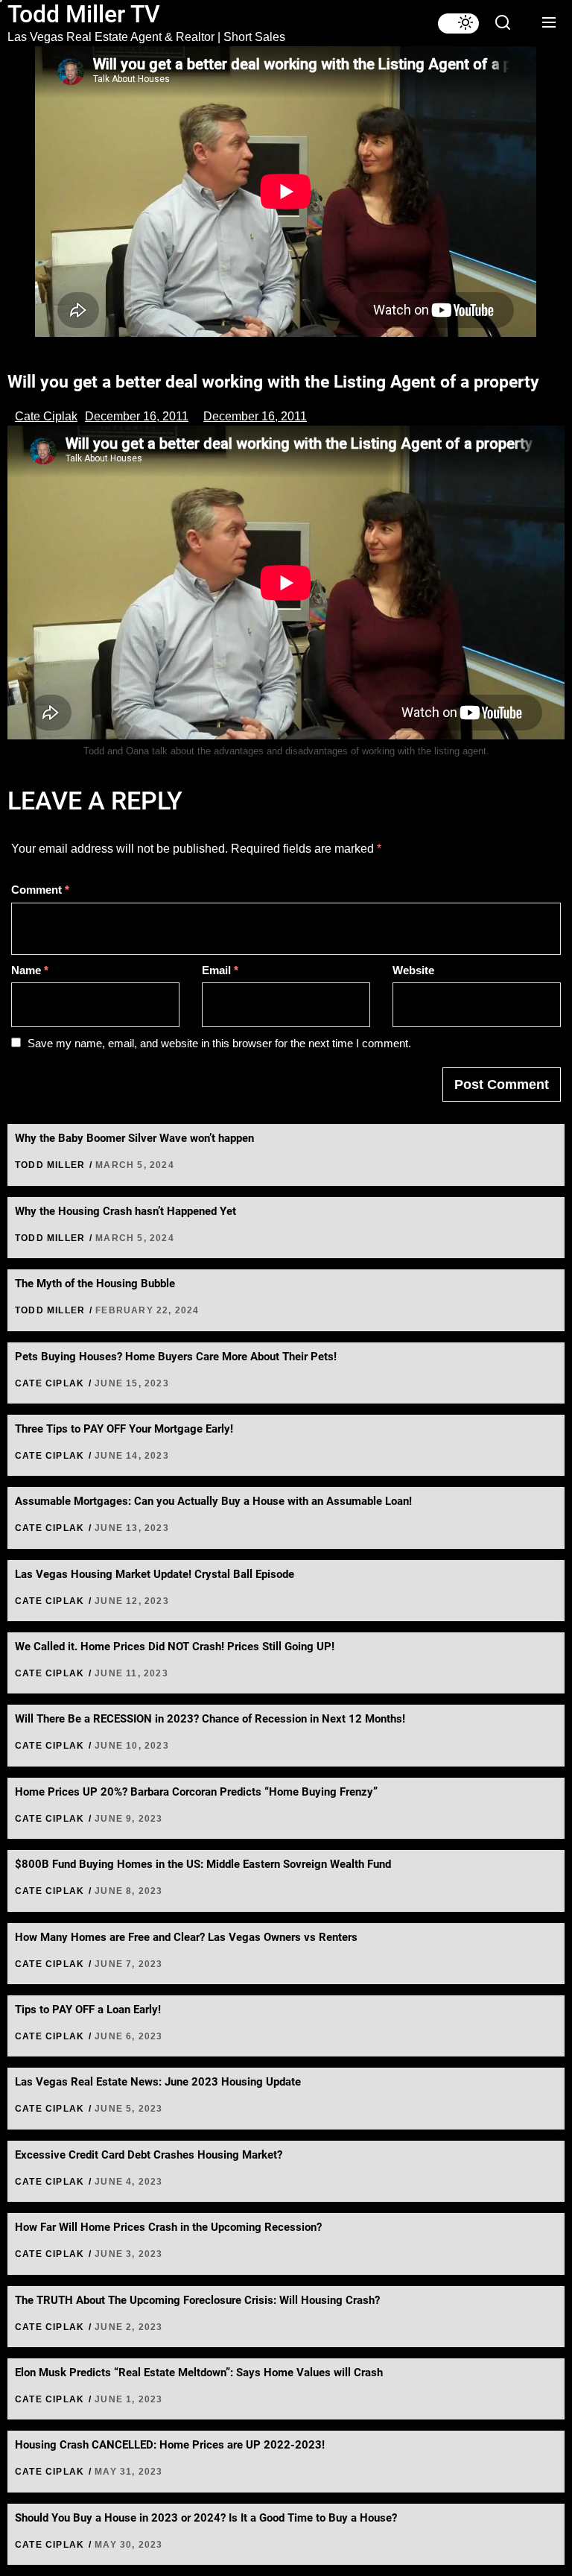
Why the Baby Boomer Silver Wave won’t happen (134, 1138)
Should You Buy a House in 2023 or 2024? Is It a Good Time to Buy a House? (206, 2518)
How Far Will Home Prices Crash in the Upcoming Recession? (168, 2227)
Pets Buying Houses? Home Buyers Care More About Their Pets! (176, 1357)
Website (413, 970)
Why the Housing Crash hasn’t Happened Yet (125, 1211)
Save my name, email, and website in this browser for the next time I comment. (219, 1043)
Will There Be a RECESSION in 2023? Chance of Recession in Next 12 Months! (210, 1719)
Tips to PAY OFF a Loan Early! (88, 2010)
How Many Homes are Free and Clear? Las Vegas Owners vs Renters (186, 1937)
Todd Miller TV (84, 14)
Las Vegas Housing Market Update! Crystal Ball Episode (155, 1574)
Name (30, 970)
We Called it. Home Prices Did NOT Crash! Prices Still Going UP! (175, 1647)
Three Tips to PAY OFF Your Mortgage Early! (124, 1429)
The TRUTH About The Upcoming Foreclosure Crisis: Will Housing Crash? (197, 2300)
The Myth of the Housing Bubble (95, 1284)
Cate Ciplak (46, 416)
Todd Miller (50, 1165)
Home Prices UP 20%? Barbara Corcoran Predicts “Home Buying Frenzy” (196, 1792)
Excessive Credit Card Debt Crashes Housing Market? (149, 2155)
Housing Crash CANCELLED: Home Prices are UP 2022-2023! (170, 2445)
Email (220, 970)
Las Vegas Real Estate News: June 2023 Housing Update (158, 2082)
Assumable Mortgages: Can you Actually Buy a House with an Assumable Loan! (213, 1501)
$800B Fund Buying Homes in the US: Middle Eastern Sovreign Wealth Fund (203, 1864)
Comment (40, 890)
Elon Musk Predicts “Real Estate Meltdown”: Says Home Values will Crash (199, 2373)
